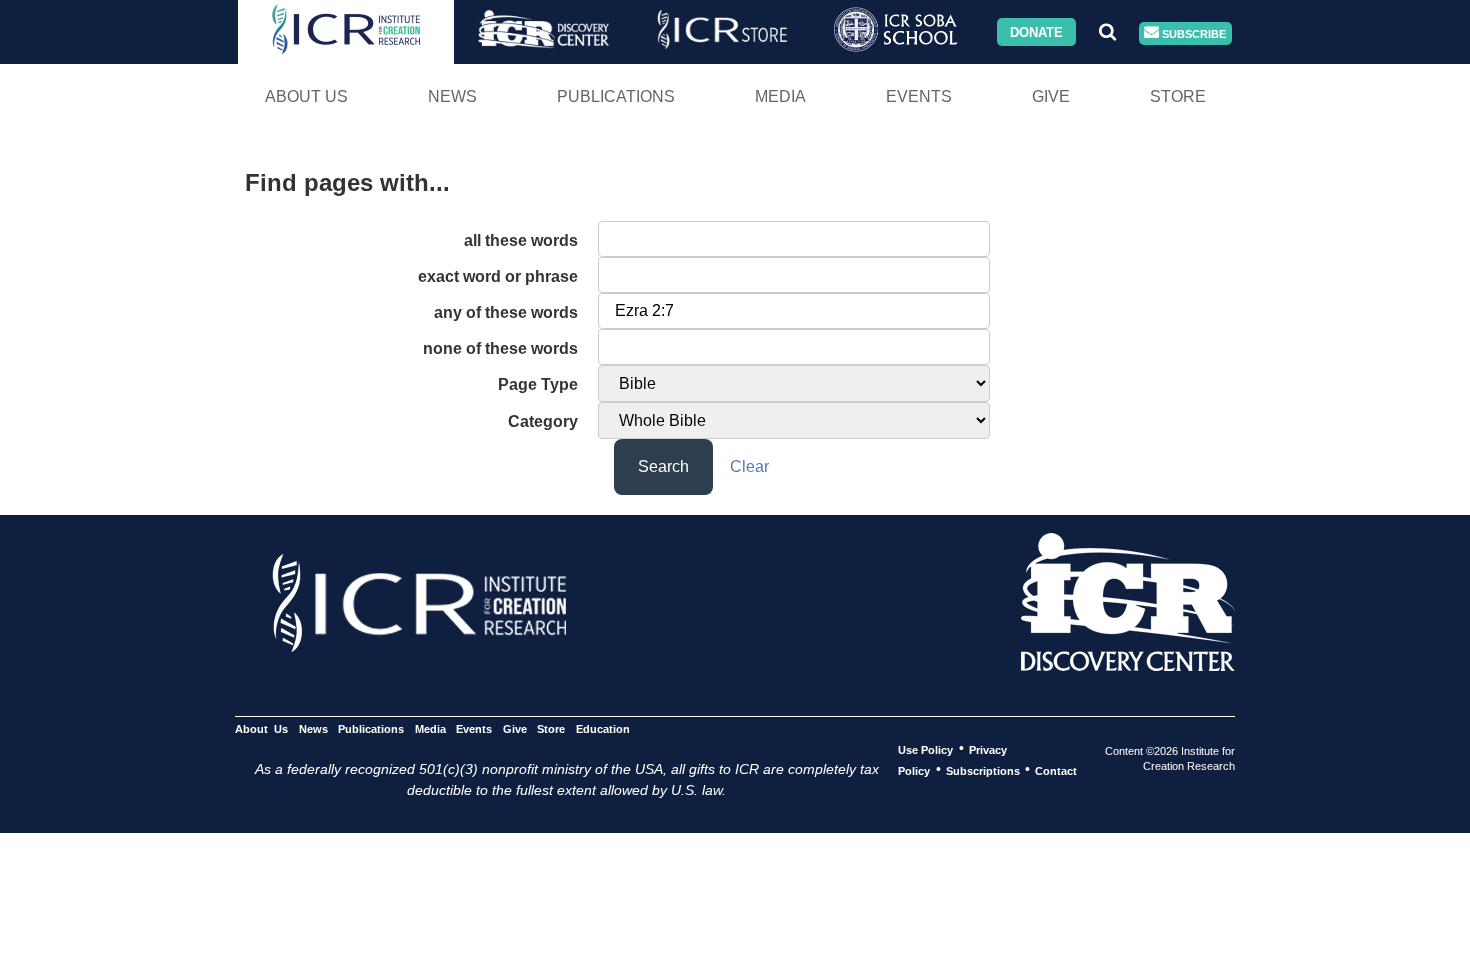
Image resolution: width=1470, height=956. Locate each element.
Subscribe (1192, 33)
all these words (521, 240)
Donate (1036, 31)
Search (663, 466)
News (452, 96)
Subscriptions (983, 770)
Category (543, 421)
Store (1178, 96)
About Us (306, 96)
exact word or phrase (498, 276)
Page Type (538, 384)
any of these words (506, 312)
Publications (616, 96)
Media (780, 96)
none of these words (500, 348)
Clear (749, 466)
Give (1051, 96)
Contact (1056, 770)
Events (919, 96)
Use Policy (925, 749)
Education (602, 728)
